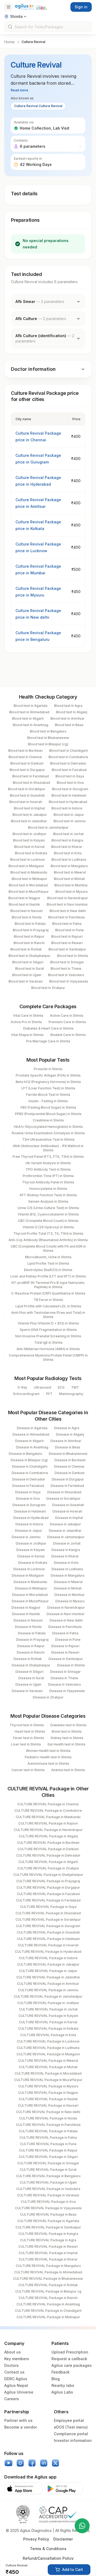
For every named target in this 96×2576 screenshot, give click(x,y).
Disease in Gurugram (29, 1505)
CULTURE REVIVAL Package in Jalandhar (48, 1977)
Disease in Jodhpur (31, 1543)
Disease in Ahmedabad (31, 1434)
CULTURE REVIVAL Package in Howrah (48, 1945)
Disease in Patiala (32, 1633)
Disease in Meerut (68, 1582)
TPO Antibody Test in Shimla (48, 1169)
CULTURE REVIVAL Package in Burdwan (48, 1843)
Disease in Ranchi (31, 1652)
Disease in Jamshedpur (66, 1537)
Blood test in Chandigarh (69, 751)
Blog (56, 2379)
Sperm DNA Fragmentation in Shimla (48, 1330)
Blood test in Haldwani (69, 795)
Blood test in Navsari (27, 911)
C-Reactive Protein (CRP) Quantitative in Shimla (48, 1293)
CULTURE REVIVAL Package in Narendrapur (48, 1830)
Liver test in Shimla (26, 1744)
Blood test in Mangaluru (69, 866)
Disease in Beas (68, 1447)
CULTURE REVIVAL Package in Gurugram (48, 1926)
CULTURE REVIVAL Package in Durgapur (48, 1887)
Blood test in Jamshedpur (48, 827)
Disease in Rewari (65, 1652)
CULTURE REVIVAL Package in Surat (48, 2170)
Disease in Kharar (65, 1556)
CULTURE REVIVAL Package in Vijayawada (48, 2208)
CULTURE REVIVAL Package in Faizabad (48, 1894)
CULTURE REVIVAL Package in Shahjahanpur (48, 1875)
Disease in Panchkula (65, 1627)
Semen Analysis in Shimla (48, 1201)
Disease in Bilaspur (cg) (29, 1460)
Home (9, 42)
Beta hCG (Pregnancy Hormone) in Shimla (48, 1082)
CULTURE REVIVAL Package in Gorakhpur (48, 1920)
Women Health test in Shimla (48, 1751)
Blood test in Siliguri (28, 962)
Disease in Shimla (71, 1665)
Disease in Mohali (68, 1588)
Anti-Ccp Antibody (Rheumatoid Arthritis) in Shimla (48, 1240)
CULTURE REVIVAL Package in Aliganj (48, 1836)
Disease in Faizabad (28, 1486)
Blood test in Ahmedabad (29, 712)
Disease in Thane (64, 1678)
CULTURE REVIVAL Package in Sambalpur (48, 2227)
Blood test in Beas (69, 725)
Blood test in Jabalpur (30, 815)
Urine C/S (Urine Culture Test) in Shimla (48, 1208)
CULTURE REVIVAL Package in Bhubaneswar (48, 2279)
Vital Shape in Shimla (27, 1035)
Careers (12, 2399)
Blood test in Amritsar (67, 718)
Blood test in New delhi (68, 911)
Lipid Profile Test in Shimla (48, 1263)
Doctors (11, 2365)
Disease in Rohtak (28, 1659)
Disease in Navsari (28, 1620)
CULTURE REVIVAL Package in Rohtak (48, 2285)
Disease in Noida (28, 1627)
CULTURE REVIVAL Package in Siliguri (48, 2157)
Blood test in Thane (66, 969)
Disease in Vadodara (64, 1684)
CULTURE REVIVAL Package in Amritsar (48, 1984)
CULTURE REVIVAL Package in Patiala (48, 2131)
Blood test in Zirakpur (48, 988)
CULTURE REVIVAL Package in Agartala (48, 2221)
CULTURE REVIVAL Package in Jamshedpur (48, 1996)
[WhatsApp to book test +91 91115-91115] (82, 2526)
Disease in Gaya (28, 1492)
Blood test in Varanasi (26, 981)
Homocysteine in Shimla (48, 1189)
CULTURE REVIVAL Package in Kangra (48, 2234)
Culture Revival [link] (33, 42)
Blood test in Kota (68, 853)
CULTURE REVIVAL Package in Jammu (48, 1990)
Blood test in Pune (69, 930)
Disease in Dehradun (29, 1479)
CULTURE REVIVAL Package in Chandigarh (48, 2311)
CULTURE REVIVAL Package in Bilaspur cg (48, 2291)
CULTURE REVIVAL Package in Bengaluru (48, 2176)
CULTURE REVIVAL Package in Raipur (48, 2150)
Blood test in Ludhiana (69, 860)
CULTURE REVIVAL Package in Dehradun (48, 1855)
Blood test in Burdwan (25, 751)
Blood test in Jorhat (68, 834)
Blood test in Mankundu (29, 872)
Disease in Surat (31, 1678)
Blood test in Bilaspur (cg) (48, 744)
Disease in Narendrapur (66, 1607)
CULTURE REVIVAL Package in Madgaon (48, 2054)
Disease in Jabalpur (65, 1524)
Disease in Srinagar (65, 1672)
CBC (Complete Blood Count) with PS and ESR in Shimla (48, 1248)
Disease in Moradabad (30, 1595)
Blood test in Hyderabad (68, 802)
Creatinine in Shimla (48, 1120)
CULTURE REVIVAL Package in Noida (48, 2118)
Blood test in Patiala (30, 924)
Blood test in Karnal (29, 847)
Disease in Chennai (69, 1466)
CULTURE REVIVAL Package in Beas (48, 2214)
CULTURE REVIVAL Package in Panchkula (48, 2125)
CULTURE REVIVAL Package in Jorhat (48, 2009)
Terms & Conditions (48, 2549)
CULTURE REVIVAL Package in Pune (48, 2144)
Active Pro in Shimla (26, 1022)
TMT (75, 1387)
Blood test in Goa (70, 783)
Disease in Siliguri (29, 1672)
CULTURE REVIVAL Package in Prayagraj (48, 1881)
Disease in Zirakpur (48, 1697)
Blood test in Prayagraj (31, 930)
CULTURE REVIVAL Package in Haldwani (48, 1939)
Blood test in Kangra (67, 840)
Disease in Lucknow (29, 1569)
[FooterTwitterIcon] (55, 2463)
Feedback (61, 2372)
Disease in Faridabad (67, 1486)
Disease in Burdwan (70, 1460)
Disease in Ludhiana (67, 1569)
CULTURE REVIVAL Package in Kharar (48, 2259)
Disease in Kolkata (33, 1563)
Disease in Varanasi (27, 1691)
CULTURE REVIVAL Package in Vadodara (48, 2189)
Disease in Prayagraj (32, 1640)
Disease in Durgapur (68, 1479)
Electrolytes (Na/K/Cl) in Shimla (48, 1270)
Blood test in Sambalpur (67, 949)
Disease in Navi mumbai (65, 1614)
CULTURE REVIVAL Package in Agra (48, 2240)
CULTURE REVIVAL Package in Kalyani (48, 2016)
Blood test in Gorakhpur (27, 789)
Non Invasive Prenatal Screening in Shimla (48, 1336)
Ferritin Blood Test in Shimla (48, 1095)
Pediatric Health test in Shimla (48, 1757)
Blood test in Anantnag (31, 725)
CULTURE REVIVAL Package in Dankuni (48, 1849)
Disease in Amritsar (66, 1441)
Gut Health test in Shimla (66, 1744)
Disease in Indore (29, 1524)
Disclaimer (63, 2539)
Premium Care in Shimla (67, 1022)
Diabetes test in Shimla (68, 1725)
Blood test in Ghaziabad (31, 783)
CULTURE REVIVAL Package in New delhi (48, 2112)
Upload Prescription (70, 2352)
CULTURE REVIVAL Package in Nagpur (48, 2093)
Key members (17, 2359)
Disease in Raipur (31, 1646)
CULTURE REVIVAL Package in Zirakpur (48, 1868)
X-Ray (22, 1387)
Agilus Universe (19, 2392)
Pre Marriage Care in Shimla (48, 1041)
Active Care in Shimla (67, 1016)
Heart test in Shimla (30, 1731)
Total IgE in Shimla (48, 1342)
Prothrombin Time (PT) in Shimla (48, 1176)
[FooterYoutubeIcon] (9, 2463)
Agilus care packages (72, 2365)
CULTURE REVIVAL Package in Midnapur (48, 2317)
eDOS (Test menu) (71, 2427)
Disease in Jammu (26, 1537)
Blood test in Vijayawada (69, 981)
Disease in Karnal (31, 1556)
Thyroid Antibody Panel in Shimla (48, 1182)
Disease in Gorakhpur (63, 1499)
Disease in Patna (65, 1633)
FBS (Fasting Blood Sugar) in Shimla (48, 1107)
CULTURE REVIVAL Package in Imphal (48, 2253)
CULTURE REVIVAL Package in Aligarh (48, 1862)
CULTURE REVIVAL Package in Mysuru (48, 2086)
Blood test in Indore (67, 808)
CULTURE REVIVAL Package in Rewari (48, 2246)
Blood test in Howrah (26, 802)
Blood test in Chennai (25, 757)
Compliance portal (71, 2434)
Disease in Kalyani (31, 1550)
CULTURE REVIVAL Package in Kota (48, 2035)
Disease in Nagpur (26, 1607)
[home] (31, 7)
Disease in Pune (68, 1640)
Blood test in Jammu (70, 821)
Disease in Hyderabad (31, 1518)
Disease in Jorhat (67, 1543)
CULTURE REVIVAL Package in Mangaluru (48, 2266)
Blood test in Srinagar (67, 962)
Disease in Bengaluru (25, 1454)
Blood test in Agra (68, 706)
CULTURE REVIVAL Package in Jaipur (48, 1971)
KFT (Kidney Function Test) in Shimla (48, 1195)
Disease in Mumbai (69, 1595)
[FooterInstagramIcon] (20, 2463)
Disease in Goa (28, 1499)
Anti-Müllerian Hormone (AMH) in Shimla (48, 1349)
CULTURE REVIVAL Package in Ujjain (48, 2182)
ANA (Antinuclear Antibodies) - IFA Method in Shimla (48, 1148)
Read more (19, 90)
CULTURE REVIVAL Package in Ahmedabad (48, 2272)
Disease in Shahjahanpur (31, 1665)
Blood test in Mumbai (71, 885)
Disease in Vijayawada (67, 1691)
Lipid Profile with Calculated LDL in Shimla (48, 1306)
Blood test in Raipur (29, 936)
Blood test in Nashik (24, 904)
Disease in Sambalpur (66, 1659)
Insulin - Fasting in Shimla (48, 1101)
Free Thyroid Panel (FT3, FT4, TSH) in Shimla (48, 1157)
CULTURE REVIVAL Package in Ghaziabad (48, 1913)
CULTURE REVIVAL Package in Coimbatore (48, 1811)
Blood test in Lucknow (27, 860)
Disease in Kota (66, 1563)
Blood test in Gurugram (70, 789)
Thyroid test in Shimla (27, 1725)
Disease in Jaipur (29, 1531)
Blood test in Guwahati (27, 795)
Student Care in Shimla (68, 1035)
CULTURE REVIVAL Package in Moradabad (48, 2073)
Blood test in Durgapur (27, 770)
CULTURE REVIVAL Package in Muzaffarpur (48, 2080)
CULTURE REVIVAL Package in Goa (48, 2202)
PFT (49, 1394)
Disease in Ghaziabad (64, 1492)
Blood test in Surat (30, 969)
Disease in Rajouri (65, 1646)
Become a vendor (21, 2427)
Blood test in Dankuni (27, 763)
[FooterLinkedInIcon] (44, 2463)
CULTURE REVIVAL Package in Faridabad (48, 1900)
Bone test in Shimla (67, 1731)
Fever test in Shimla (29, 1738)
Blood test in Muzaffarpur (29, 892)
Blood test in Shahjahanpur (29, 956)
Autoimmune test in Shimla (48, 1764)
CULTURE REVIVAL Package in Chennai (48, 1804)
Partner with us (18, 2420)
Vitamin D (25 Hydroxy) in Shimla (48, 1227)
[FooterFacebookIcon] (32, 2463)
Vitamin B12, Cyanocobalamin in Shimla (48, 1214)
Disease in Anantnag (32, 1447)
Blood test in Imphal (29, 808)
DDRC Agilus (16, 2379)
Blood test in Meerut (70, 872)
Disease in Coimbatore (30, 1473)
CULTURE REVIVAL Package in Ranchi (48, 2298)
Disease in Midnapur (31, 1588)
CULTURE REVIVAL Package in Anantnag (48, 2304)
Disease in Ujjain (28, 1684)
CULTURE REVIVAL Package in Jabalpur (48, 1964)
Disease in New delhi (66, 1620)
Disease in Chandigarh (30, 1466)
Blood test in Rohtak (26, 949)
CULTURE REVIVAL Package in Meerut (48, 2061)
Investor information (73, 2440)
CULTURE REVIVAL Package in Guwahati (48, 1932)
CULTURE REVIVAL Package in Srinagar (48, 2163)
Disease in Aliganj (70, 1434)
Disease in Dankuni (70, 1473)
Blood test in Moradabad (28, 885)
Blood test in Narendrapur (68, 898)
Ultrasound (43, 1387)
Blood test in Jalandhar (29, 821)
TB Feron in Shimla (48, 1300)
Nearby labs (63, 2385)
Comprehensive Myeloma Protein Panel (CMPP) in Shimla (48, 1357)
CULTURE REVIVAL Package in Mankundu (48, 1817)
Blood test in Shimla (73, 956)
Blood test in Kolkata (31, 853)
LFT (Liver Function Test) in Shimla (48, 1088)
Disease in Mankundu (30, 1582)
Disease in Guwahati (68, 1505)
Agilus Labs (62, 2392)
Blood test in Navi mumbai (67, 904)
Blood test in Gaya (70, 776)
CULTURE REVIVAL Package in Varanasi (48, 2195)
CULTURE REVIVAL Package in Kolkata (48, 2029)
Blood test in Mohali (69, 879)
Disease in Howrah (67, 1511)
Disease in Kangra (66, 1550)
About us (13, 2352)
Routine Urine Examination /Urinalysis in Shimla (48, 1133)
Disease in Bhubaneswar (68, 1454)
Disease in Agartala (32, 1428)
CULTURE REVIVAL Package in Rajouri (48, 1823)
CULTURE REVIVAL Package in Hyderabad (48, 1952)
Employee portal (69, 2420)
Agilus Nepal (16, 2385)
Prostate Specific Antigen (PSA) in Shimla (48, 1075)
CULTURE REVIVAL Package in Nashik (48, 2099)
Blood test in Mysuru (72, 892)
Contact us (14, 2372)
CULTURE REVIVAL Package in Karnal (48, 2022)
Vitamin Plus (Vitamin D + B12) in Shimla (48, 1323)
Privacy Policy (36, 2539)
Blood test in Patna (67, 924)
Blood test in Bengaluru (48, 731)
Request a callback (69, 2359)
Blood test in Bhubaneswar (48, 738)
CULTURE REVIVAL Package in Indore (48, 1958)
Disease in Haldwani (30, 1511)
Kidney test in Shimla (67, 1738)
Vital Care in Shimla (28, 1016)
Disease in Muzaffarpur (30, 1601)
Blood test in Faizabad (69, 770)
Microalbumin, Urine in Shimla (48, 1257)
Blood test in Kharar (67, 847)
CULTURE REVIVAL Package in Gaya (48, 1907)
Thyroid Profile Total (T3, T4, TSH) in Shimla (48, 1234)
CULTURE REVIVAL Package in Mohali (48, 2067)
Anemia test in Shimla (68, 1770)
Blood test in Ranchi (29, 943)
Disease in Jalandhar (65, 1531)
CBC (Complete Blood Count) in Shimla (48, 1221)
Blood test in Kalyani (29, 840)
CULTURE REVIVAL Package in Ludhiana (48, 2048)
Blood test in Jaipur (69, 815)
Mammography (71, 1394)
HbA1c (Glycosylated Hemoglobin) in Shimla (48, 1127)
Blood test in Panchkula (67, 917)
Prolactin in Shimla (48, 1069)
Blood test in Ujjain (27, 975)
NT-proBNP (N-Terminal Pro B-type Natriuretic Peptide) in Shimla (48, 1285)
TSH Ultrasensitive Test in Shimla (48, 1139)
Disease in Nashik (26, 1614)
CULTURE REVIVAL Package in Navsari (48, 2105)
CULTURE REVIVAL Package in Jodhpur (48, 2003)
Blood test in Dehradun (68, 763)
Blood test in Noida (27, 917)
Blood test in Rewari (67, 943)
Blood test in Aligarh (28, 718)
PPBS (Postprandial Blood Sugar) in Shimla (48, 1114)
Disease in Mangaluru (68, 1575)
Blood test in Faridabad (31, 776)
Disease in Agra (67, 1428)
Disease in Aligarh (29, 1441)
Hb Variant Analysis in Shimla (48, 1163)
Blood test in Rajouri (67, 936)
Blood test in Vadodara (66, 975)
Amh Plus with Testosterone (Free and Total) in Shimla (48, 1315)
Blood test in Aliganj (72, 712)
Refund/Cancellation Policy (48, 2558)
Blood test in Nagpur (24, 898)
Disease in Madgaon (28, 1575)
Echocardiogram (26, 1394)
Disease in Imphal (69, 1518)
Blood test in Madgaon (26, 866)
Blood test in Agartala (31, 706)
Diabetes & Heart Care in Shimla (48, 1028)
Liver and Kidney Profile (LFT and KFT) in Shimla (48, 1276)
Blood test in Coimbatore (68, 757)
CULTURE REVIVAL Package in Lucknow (48, 2041)
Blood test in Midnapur (29, 879)
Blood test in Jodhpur (29, 834)
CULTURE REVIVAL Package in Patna (48, 2137)
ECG (61, 1387)
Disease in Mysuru (70, 1601)
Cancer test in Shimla (28, 1770)
